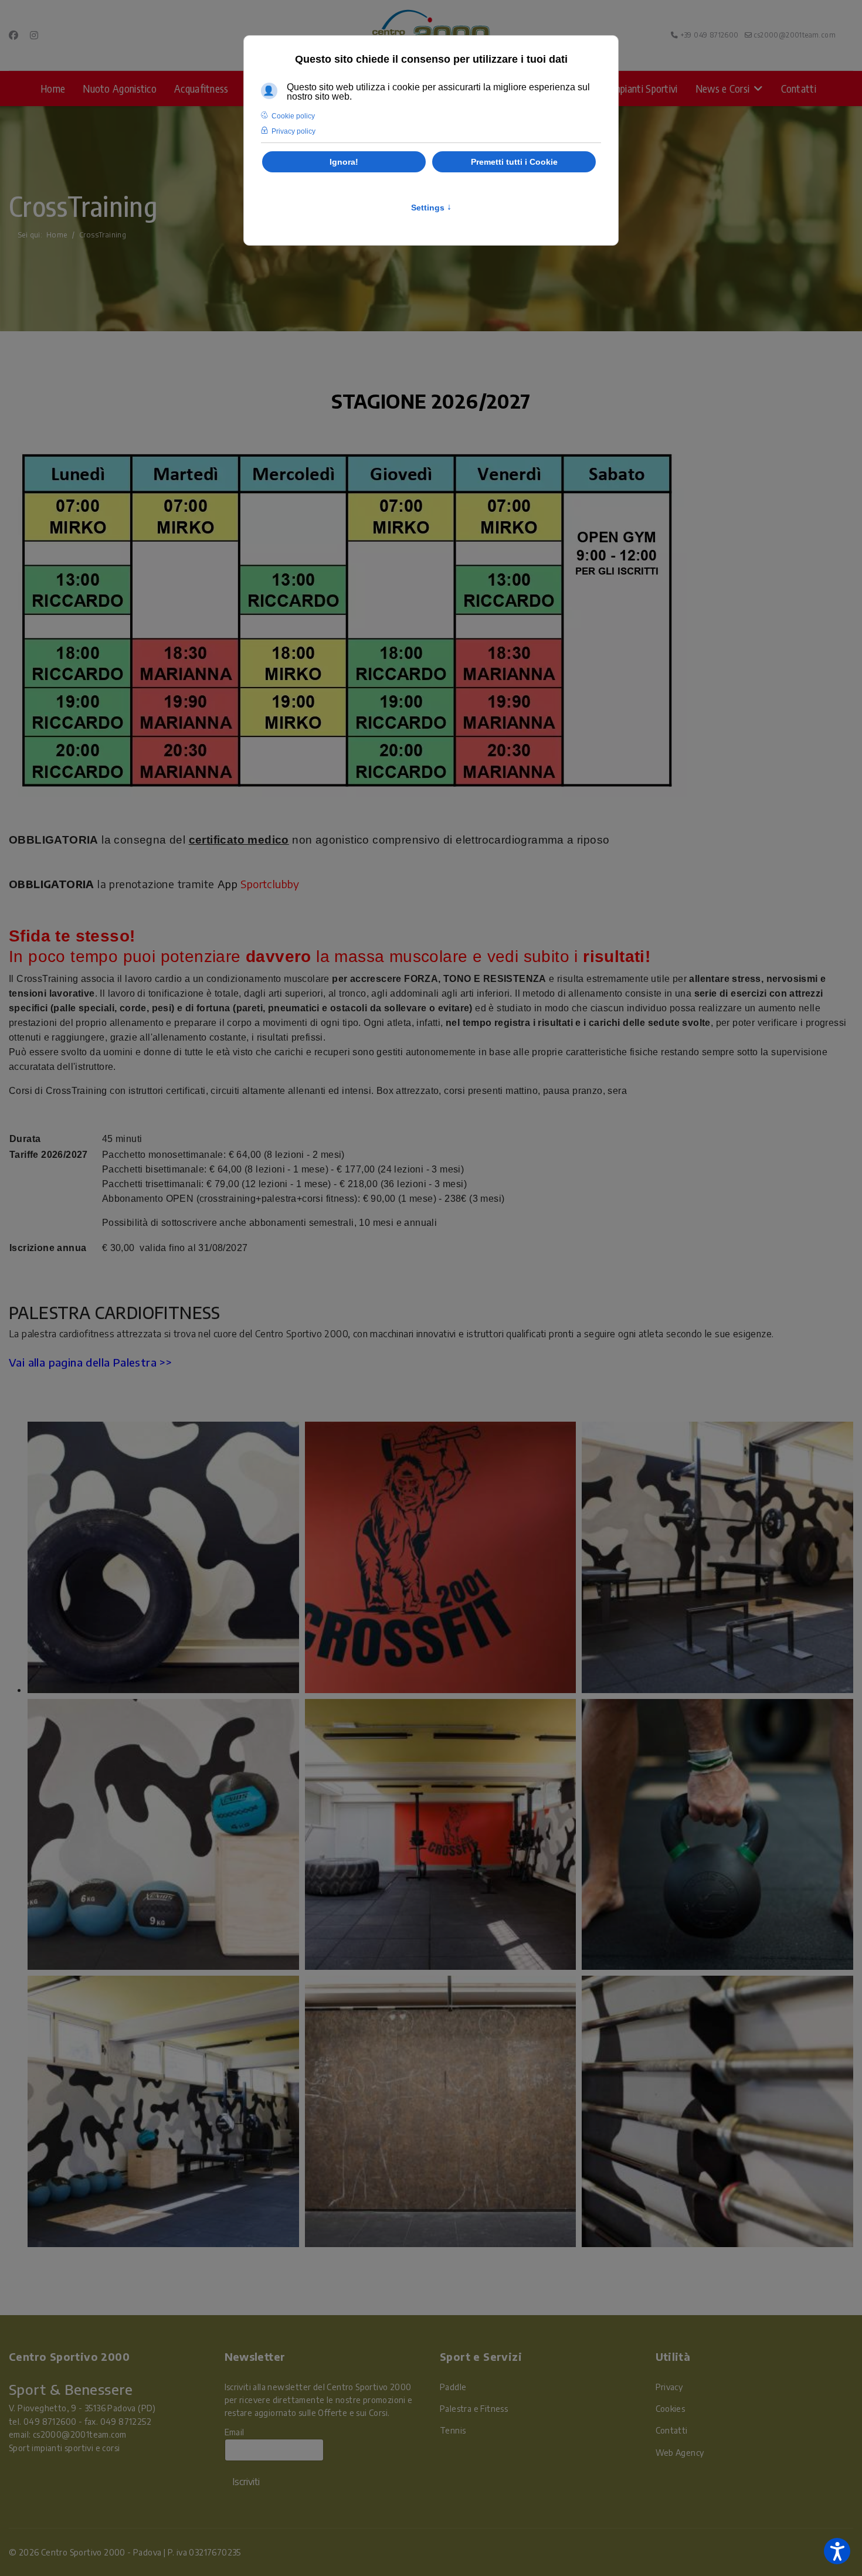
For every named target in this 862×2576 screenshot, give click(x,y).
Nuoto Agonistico (120, 88)
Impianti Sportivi (644, 88)
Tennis (453, 2430)
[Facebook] (13, 35)
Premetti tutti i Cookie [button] (514, 162)
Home (53, 88)
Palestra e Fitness (474, 2409)
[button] (837, 2551)
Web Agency (680, 2453)
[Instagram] (34, 35)
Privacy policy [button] (293, 131)
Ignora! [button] (344, 162)
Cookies (671, 2409)
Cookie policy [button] (293, 116)
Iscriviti (246, 2482)
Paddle (453, 2387)
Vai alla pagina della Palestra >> (90, 1362)
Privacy (669, 2387)
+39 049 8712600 (710, 35)
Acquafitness (201, 88)
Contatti (799, 88)
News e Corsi (723, 88)
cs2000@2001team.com (795, 35)
